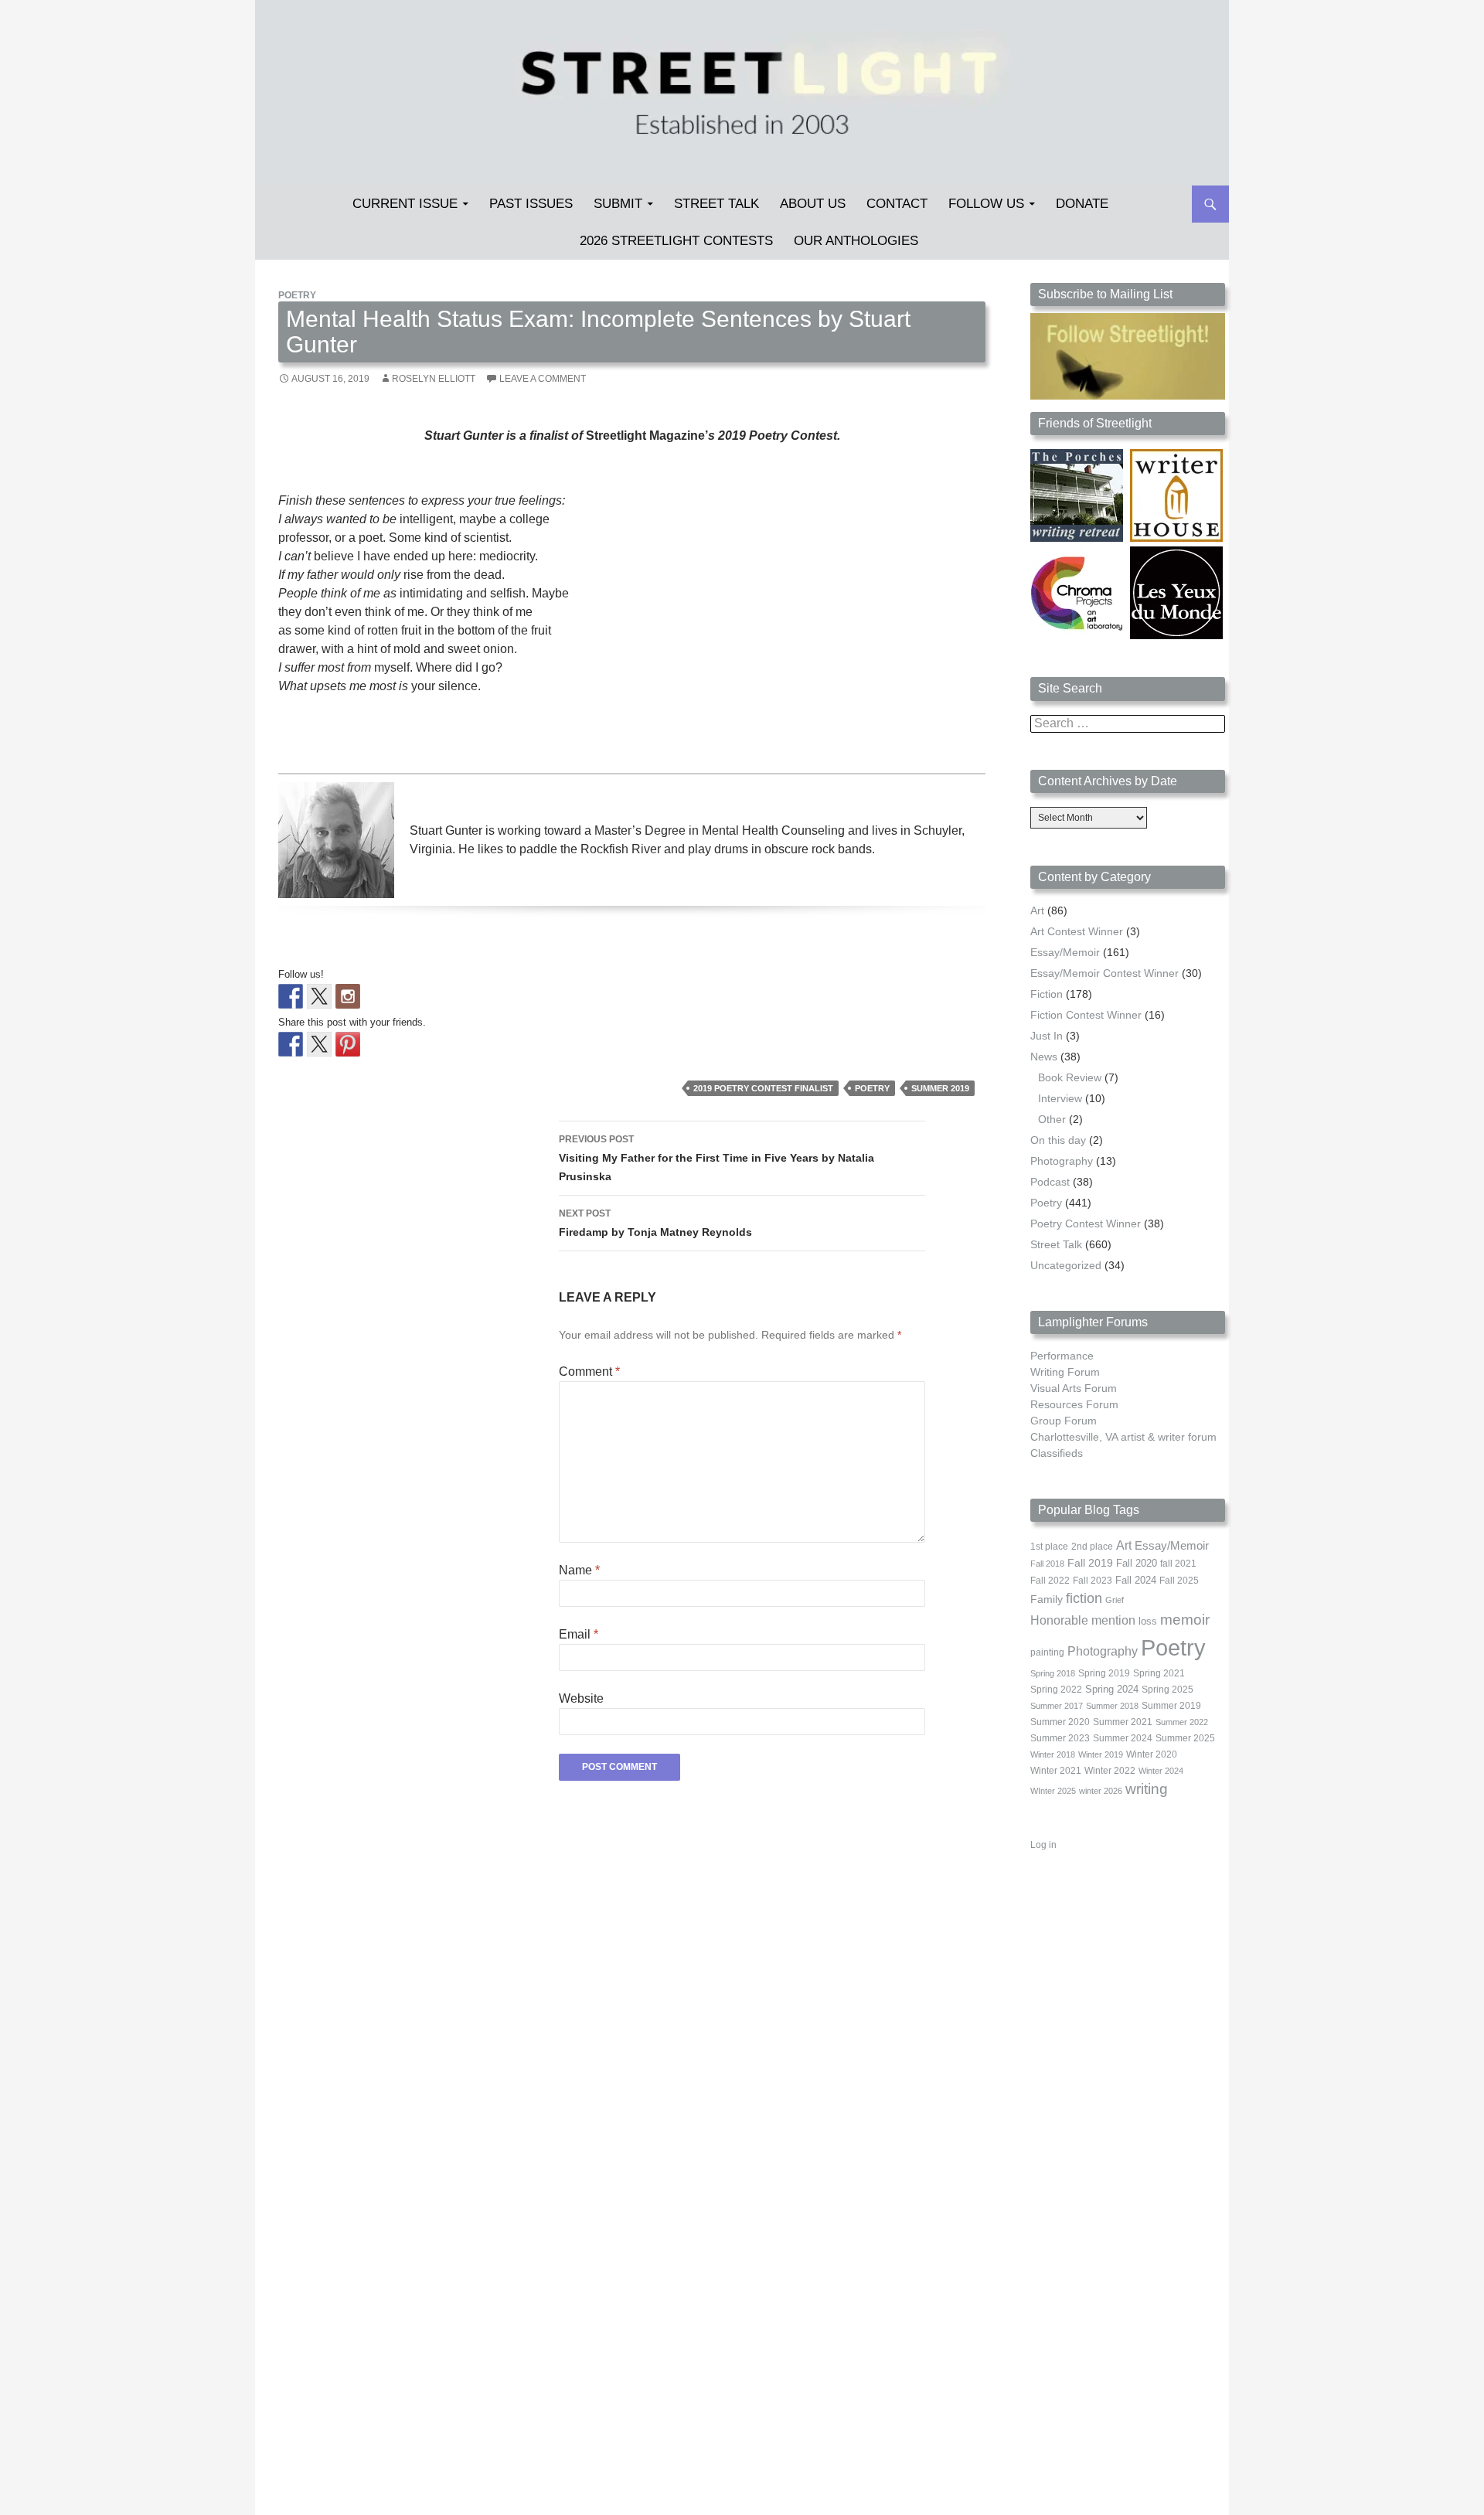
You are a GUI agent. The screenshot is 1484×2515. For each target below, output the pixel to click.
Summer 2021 (1123, 1722)
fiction (1084, 1598)
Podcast (1050, 1182)
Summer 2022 (1182, 1722)
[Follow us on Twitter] (319, 996)
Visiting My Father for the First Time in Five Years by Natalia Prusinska (716, 1158)
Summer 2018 (1112, 1706)
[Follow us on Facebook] (291, 996)
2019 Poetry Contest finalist (763, 1088)
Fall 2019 (1090, 1563)
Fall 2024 (1136, 1581)
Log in (1043, 1845)
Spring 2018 (1053, 1673)
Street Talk (716, 204)
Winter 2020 (1152, 1754)
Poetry (297, 295)
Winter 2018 (1053, 1754)
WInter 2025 (1053, 1791)
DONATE (1082, 204)
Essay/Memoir (1065, 952)
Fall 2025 (1179, 1581)
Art (1037, 910)
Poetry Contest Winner (1086, 1223)
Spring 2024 (1112, 1690)
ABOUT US (813, 204)
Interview (1060, 1098)
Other (1052, 1119)
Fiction (1047, 994)
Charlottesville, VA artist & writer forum (1123, 1437)
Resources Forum (1074, 1404)
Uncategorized (1066, 1265)
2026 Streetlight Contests (676, 241)
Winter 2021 (1056, 1771)
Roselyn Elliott (434, 379)
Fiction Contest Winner (1086, 1015)
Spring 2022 (1056, 1690)
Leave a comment (543, 379)
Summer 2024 (1123, 1738)
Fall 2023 (1093, 1581)
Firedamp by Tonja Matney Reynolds (655, 1223)
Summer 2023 (1060, 1738)
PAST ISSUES (531, 204)
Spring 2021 (1159, 1673)
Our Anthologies (856, 241)
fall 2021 (1178, 1564)
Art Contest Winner (1077, 931)
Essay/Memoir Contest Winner (1104, 973)
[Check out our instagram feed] (348, 996)
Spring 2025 (1167, 1690)
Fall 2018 (1047, 1564)
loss (1148, 1621)
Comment (589, 1372)
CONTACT (897, 204)
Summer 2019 (940, 1088)
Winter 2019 (1101, 1754)
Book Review (1070, 1077)
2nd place (1092, 1547)
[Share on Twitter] (319, 1044)
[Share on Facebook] (291, 1044)
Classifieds (1057, 1453)
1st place (1049, 1547)
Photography (1062, 1161)
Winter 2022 (1110, 1771)
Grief (1115, 1600)
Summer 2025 (1185, 1738)
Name (579, 1570)
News (1044, 1057)
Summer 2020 (1060, 1722)
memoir (1185, 1620)
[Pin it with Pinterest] (348, 1044)
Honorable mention (1083, 1620)
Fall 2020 (1137, 1564)
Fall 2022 (1050, 1581)
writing (1147, 1789)
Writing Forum (1065, 1372)
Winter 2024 (1161, 1771)
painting (1047, 1652)
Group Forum (1064, 1421)
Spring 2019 (1104, 1673)
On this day (1058, 1140)
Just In (1047, 1036)
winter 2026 (1101, 1791)
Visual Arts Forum (1074, 1388)
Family (1047, 1599)
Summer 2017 (1057, 1706)
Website (581, 1698)
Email (579, 1634)
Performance (1062, 1356)
